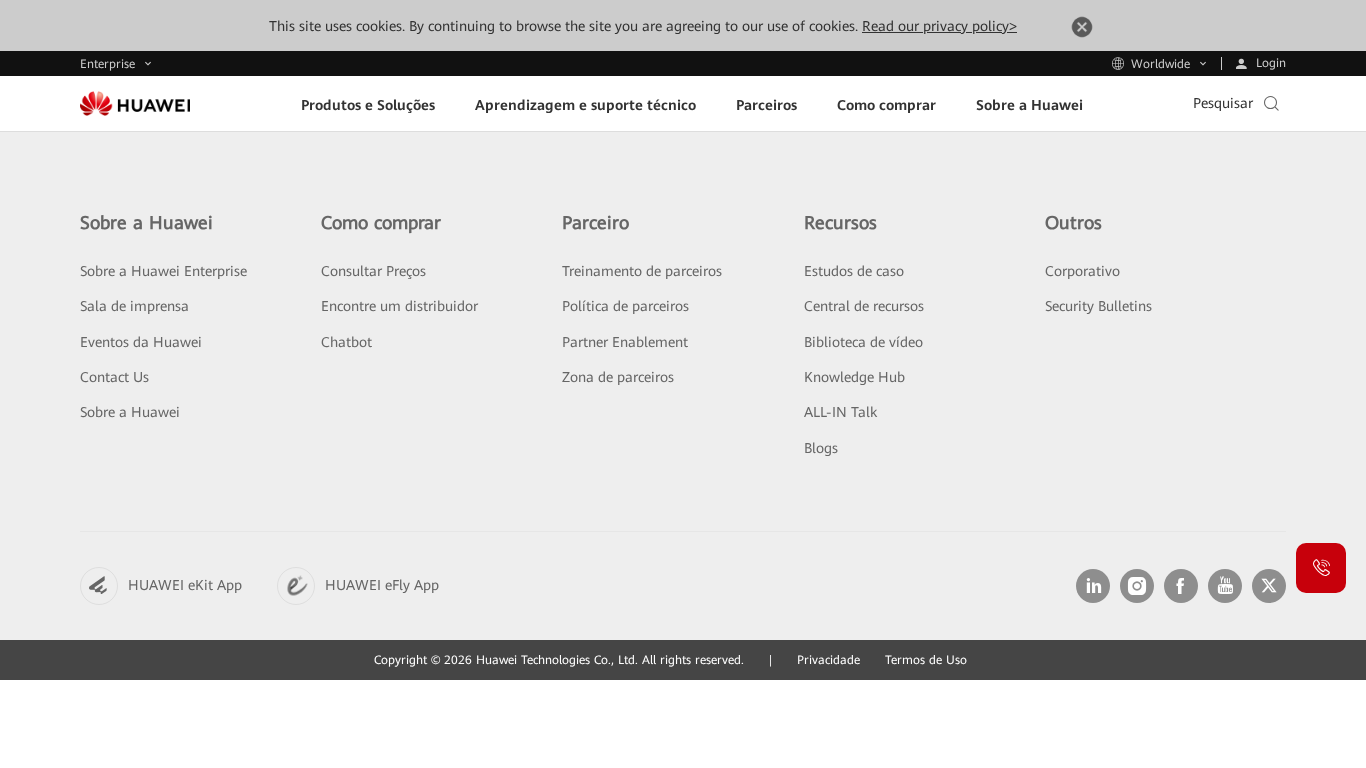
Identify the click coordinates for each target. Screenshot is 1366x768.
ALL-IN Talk (840, 412)
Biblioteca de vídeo (863, 342)
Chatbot (346, 342)
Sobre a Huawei (130, 412)
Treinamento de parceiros (642, 271)
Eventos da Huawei (141, 342)
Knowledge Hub (854, 377)
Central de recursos (864, 306)
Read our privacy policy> (939, 26)
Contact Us (114, 377)
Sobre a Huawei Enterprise (163, 271)
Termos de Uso (926, 660)
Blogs (821, 448)
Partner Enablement (625, 342)
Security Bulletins (1098, 306)
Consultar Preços (373, 271)
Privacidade (828, 660)
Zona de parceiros (618, 377)
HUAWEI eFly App (382, 585)
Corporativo (1082, 271)
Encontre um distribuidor (399, 306)
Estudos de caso (854, 271)
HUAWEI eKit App (185, 585)
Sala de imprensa (134, 306)
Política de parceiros (625, 306)
